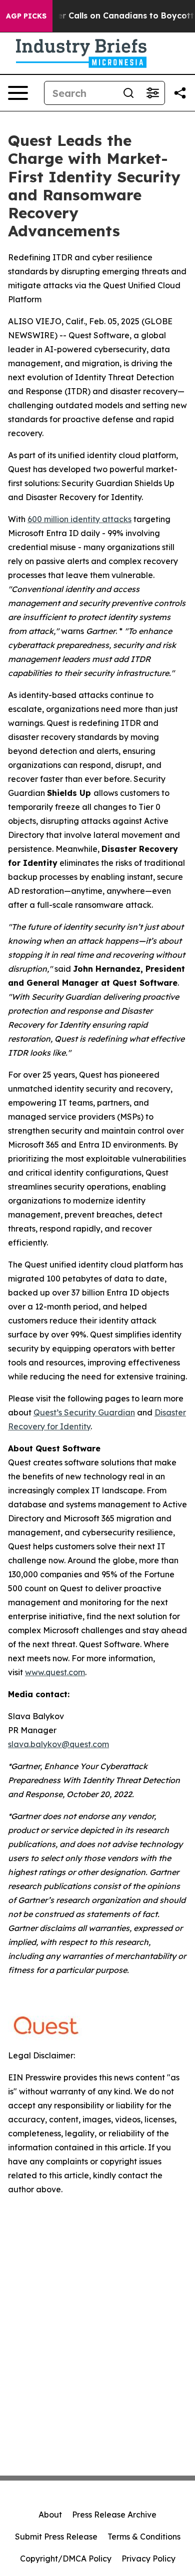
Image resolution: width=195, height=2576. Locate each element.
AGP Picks (26, 16)
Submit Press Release (56, 2537)
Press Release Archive (114, 2515)
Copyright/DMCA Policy (66, 2559)
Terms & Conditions (144, 2537)
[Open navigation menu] (18, 93)
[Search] (128, 93)
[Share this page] (180, 93)
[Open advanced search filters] (152, 93)
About (50, 2515)
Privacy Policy (148, 2559)
